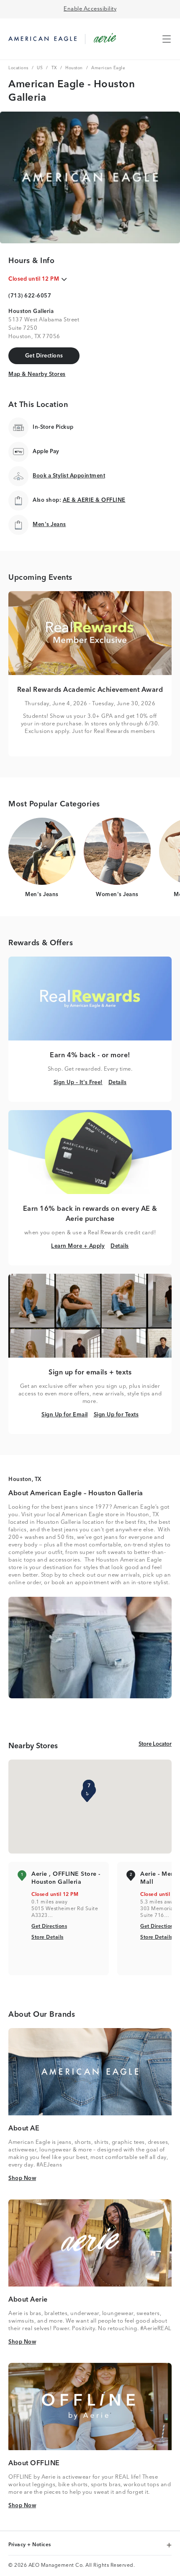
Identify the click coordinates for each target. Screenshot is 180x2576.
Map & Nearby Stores (37, 374)
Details (118, 1082)
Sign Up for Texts (116, 1415)
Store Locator (155, 1744)
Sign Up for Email (65, 1415)
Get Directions (49, 1926)
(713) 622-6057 (30, 296)
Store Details (48, 1937)
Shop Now (22, 2178)
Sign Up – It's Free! (78, 1082)
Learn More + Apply (78, 1246)
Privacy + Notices (30, 2545)
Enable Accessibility (90, 9)
